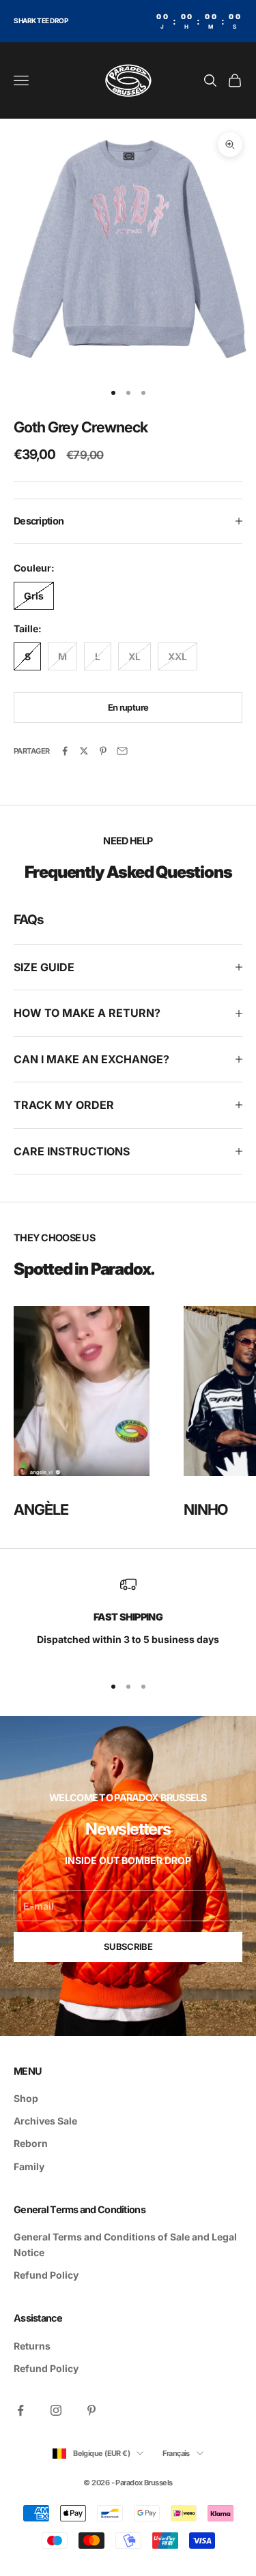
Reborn (31, 2143)
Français (176, 2453)
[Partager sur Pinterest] (103, 751)
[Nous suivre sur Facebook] (20, 2410)
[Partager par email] (122, 751)
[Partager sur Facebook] (65, 751)
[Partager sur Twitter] (84, 751)
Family (29, 2166)
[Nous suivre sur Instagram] (56, 2410)
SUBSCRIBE (128, 1946)
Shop (26, 2098)
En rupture (128, 707)
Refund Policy (46, 2275)
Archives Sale (45, 2121)
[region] (128, 1619)
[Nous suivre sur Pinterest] (91, 2410)
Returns (32, 2346)
